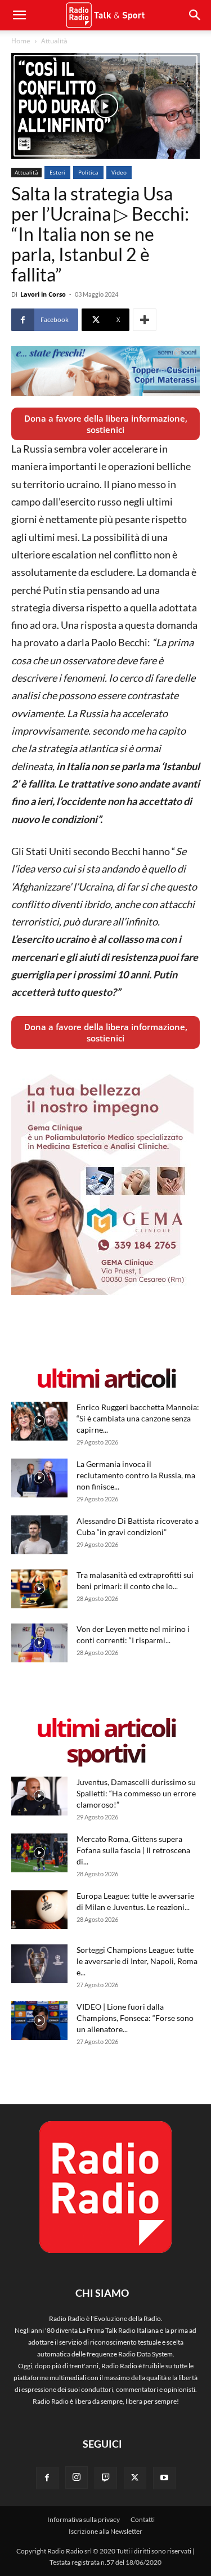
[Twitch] (106, 2478)
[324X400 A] (102, 1292)
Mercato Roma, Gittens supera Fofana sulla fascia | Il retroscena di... (133, 1850)
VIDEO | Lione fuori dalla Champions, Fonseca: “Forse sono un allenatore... (135, 2018)
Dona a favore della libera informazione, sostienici (106, 424)
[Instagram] (77, 2477)
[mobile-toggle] (19, 15)
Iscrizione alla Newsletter (105, 2531)
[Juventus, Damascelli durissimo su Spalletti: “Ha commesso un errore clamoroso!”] (39, 1796)
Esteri (57, 172)
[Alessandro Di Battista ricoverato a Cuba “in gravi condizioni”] (39, 1535)
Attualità (54, 41)
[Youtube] (164, 2478)
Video (119, 172)
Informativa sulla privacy (84, 2519)
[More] (145, 320)
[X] (135, 2478)
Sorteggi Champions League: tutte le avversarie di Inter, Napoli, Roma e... (137, 1961)
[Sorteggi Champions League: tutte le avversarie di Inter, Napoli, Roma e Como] (39, 1964)
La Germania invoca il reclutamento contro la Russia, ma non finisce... (136, 1475)
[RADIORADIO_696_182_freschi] (105, 371)
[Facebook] (47, 2478)
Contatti (143, 2519)
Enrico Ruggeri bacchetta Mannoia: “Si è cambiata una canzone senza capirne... (138, 1418)
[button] (195, 15)
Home (21, 41)
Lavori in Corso (43, 294)
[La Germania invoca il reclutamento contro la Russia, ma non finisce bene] (39, 1478)
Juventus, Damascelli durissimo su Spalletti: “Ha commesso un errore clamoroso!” (136, 1793)
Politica (88, 172)
